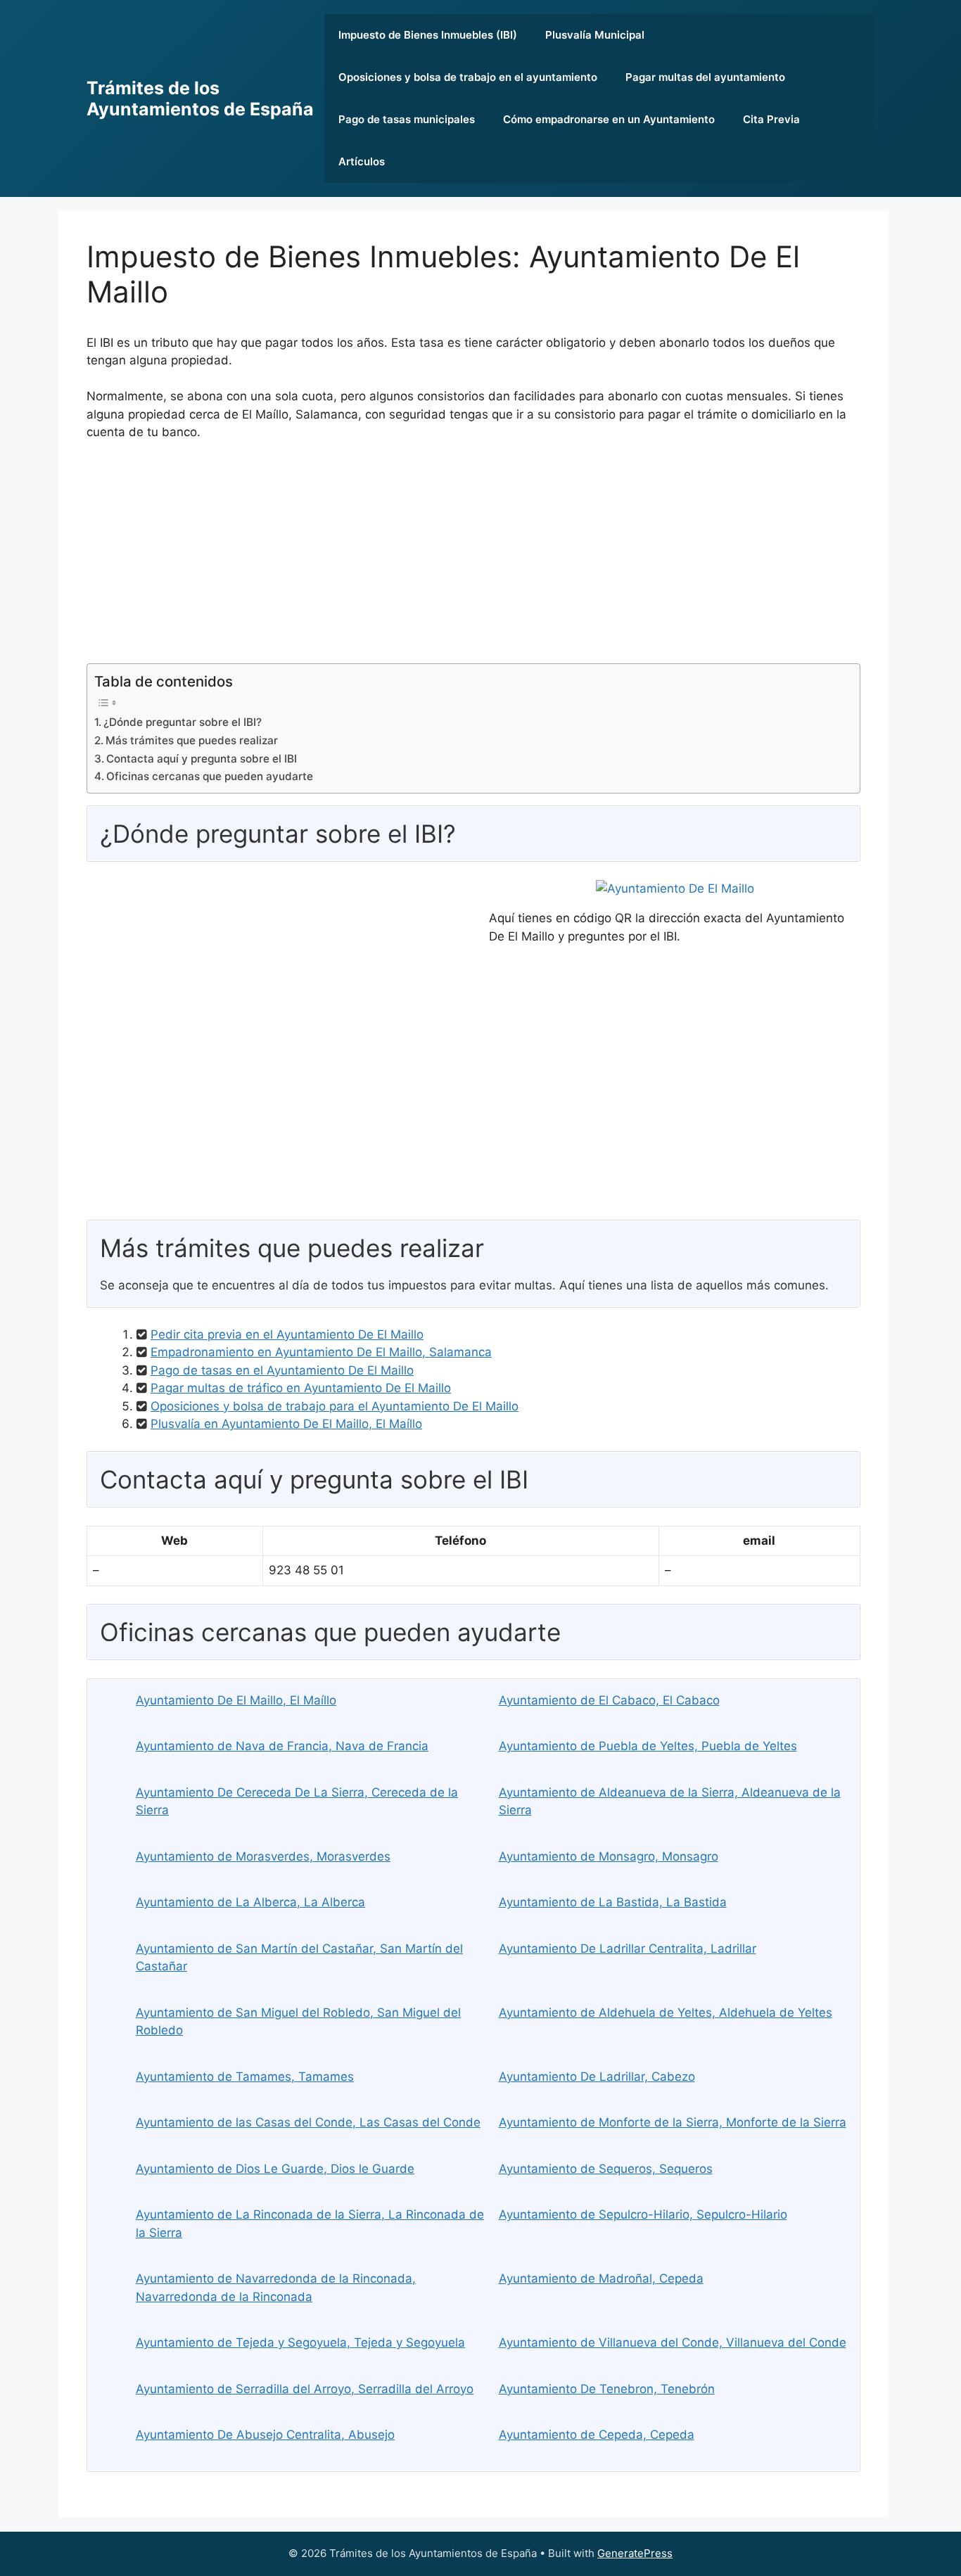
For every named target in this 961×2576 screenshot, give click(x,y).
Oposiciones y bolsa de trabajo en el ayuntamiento (468, 77)
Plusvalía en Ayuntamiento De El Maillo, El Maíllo (286, 1424)
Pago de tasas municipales (407, 119)
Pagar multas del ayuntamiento (705, 77)
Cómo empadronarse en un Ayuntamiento (609, 119)
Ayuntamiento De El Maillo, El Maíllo (236, 1700)
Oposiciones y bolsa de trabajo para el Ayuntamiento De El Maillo (335, 1406)
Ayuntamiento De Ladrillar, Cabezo (597, 2077)
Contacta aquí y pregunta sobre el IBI (202, 759)
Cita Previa (771, 119)
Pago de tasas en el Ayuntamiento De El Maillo (282, 1370)
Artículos (362, 161)
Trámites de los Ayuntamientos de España (200, 98)
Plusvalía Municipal (595, 35)
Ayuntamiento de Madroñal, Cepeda (601, 2278)
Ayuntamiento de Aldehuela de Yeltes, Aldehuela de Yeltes (666, 2013)
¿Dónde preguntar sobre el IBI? (183, 722)
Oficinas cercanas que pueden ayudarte (210, 776)
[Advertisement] (473, 558)
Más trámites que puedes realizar (192, 740)
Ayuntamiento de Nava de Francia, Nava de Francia (282, 1746)
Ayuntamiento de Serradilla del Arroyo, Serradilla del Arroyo (305, 2389)
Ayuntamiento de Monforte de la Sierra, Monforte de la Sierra (673, 2122)
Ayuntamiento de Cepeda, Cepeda (597, 2435)
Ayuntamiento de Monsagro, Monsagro (609, 1856)
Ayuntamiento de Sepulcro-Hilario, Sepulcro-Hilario (643, 2214)
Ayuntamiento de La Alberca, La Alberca (250, 1902)
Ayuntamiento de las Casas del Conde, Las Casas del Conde (308, 2122)
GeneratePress (635, 2553)
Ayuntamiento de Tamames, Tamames (245, 2077)
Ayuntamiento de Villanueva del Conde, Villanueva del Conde (673, 2342)
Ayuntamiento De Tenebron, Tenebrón (607, 2389)
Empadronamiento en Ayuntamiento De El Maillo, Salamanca (321, 1352)
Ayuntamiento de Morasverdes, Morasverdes (263, 1856)
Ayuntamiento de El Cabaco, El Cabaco (609, 1700)
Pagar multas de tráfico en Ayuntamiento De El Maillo (301, 1388)
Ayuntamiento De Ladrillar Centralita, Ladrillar (628, 1949)
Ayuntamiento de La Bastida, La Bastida (613, 1902)
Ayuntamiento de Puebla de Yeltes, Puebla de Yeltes (648, 1746)
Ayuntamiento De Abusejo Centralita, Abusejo (265, 2435)
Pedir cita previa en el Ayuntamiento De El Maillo (287, 1334)
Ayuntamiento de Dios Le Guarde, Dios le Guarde (275, 2169)
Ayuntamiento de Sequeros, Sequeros (606, 2169)
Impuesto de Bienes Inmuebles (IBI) (428, 35)
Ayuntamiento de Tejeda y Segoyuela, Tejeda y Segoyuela (300, 2342)
